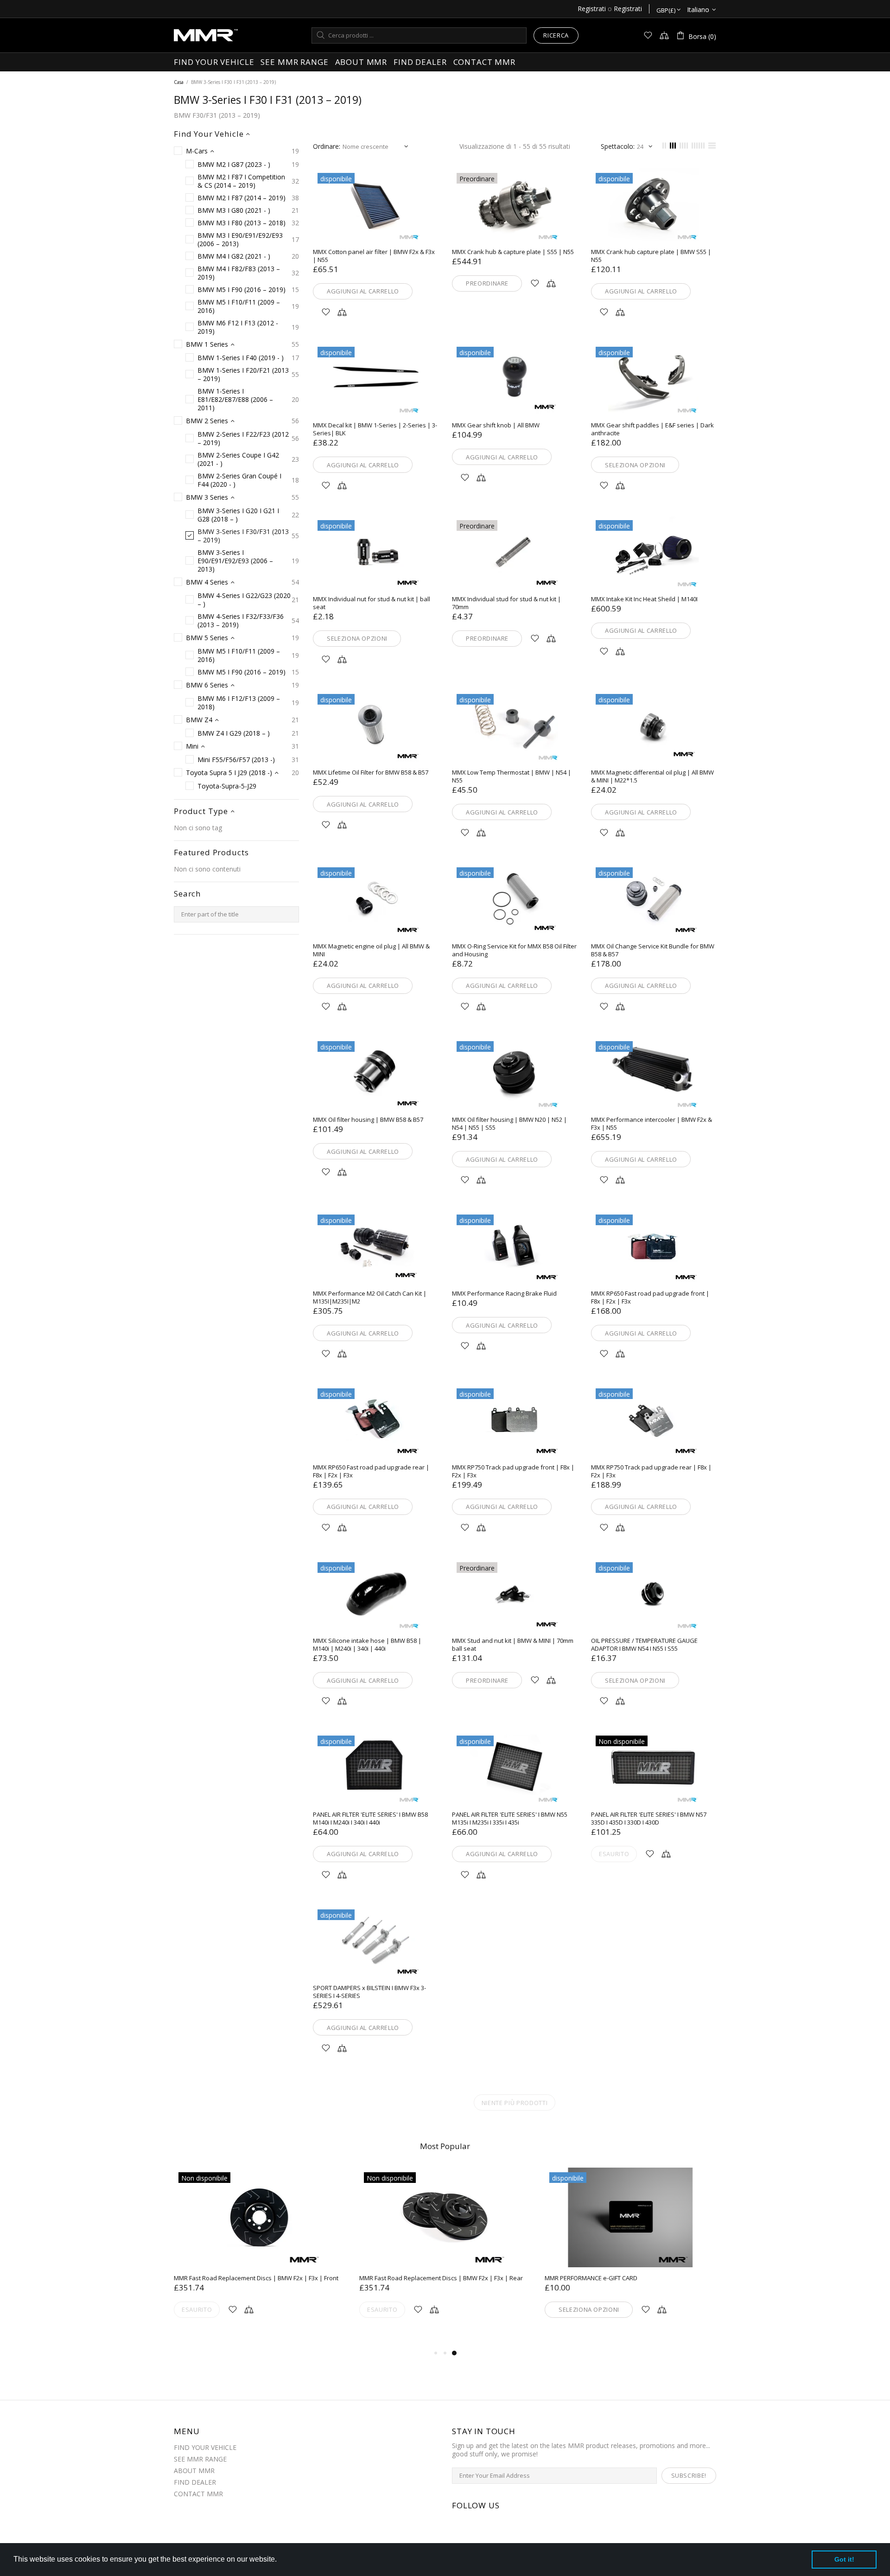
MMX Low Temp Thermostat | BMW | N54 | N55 (512, 776)
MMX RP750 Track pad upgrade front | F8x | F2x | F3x (513, 1471)
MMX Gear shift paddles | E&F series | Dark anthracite (652, 429)
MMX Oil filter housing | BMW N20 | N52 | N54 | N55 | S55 (509, 1124)
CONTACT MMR (198, 2494)
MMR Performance (206, 35)
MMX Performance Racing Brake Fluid (504, 1294)
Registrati (592, 9)
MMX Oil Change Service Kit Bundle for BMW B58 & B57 (653, 950)
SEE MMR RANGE (200, 2459)
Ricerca (556, 35)
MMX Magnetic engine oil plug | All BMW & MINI (371, 950)
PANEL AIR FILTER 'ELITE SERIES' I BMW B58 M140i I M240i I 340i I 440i (370, 1819)
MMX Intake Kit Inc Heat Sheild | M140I (644, 599)
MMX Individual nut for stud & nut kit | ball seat (372, 603)
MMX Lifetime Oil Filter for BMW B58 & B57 (371, 773)
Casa (179, 82)
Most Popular (445, 2146)
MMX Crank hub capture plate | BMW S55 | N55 (651, 256)
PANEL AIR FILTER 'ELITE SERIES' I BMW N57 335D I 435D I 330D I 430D (649, 1819)
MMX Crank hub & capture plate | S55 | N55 (513, 252)
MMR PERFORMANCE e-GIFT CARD (591, 2278)
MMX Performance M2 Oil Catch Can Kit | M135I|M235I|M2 (370, 1298)
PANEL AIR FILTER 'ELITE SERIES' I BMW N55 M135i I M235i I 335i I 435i (510, 1819)
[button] (280, 2560)
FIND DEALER (195, 2482)
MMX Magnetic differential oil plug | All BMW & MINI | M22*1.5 (652, 776)
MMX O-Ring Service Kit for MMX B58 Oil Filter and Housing (514, 950)
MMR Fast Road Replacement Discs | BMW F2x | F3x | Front (256, 2278)
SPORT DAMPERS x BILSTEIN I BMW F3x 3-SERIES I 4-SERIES (369, 1992)
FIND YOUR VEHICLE (205, 2448)
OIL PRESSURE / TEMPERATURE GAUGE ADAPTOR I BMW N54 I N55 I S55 (644, 1645)
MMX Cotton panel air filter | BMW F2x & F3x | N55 (374, 256)
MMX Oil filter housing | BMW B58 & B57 (368, 1120)
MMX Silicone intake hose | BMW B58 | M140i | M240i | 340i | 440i (367, 1645)
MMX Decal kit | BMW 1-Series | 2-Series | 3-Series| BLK (375, 429)
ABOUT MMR (194, 2471)
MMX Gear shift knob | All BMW (496, 425)
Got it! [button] (844, 2559)
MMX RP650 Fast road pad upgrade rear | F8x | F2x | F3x (371, 1471)
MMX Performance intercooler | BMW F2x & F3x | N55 (652, 1124)
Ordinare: (327, 146)
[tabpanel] (630, 2254)
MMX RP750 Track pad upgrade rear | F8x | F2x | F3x (651, 1471)
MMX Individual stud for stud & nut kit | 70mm (506, 603)
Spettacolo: (618, 146)
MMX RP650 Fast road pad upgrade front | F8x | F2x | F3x (650, 1298)
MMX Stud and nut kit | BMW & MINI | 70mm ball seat (513, 1645)
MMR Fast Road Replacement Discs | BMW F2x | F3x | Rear (441, 2278)
